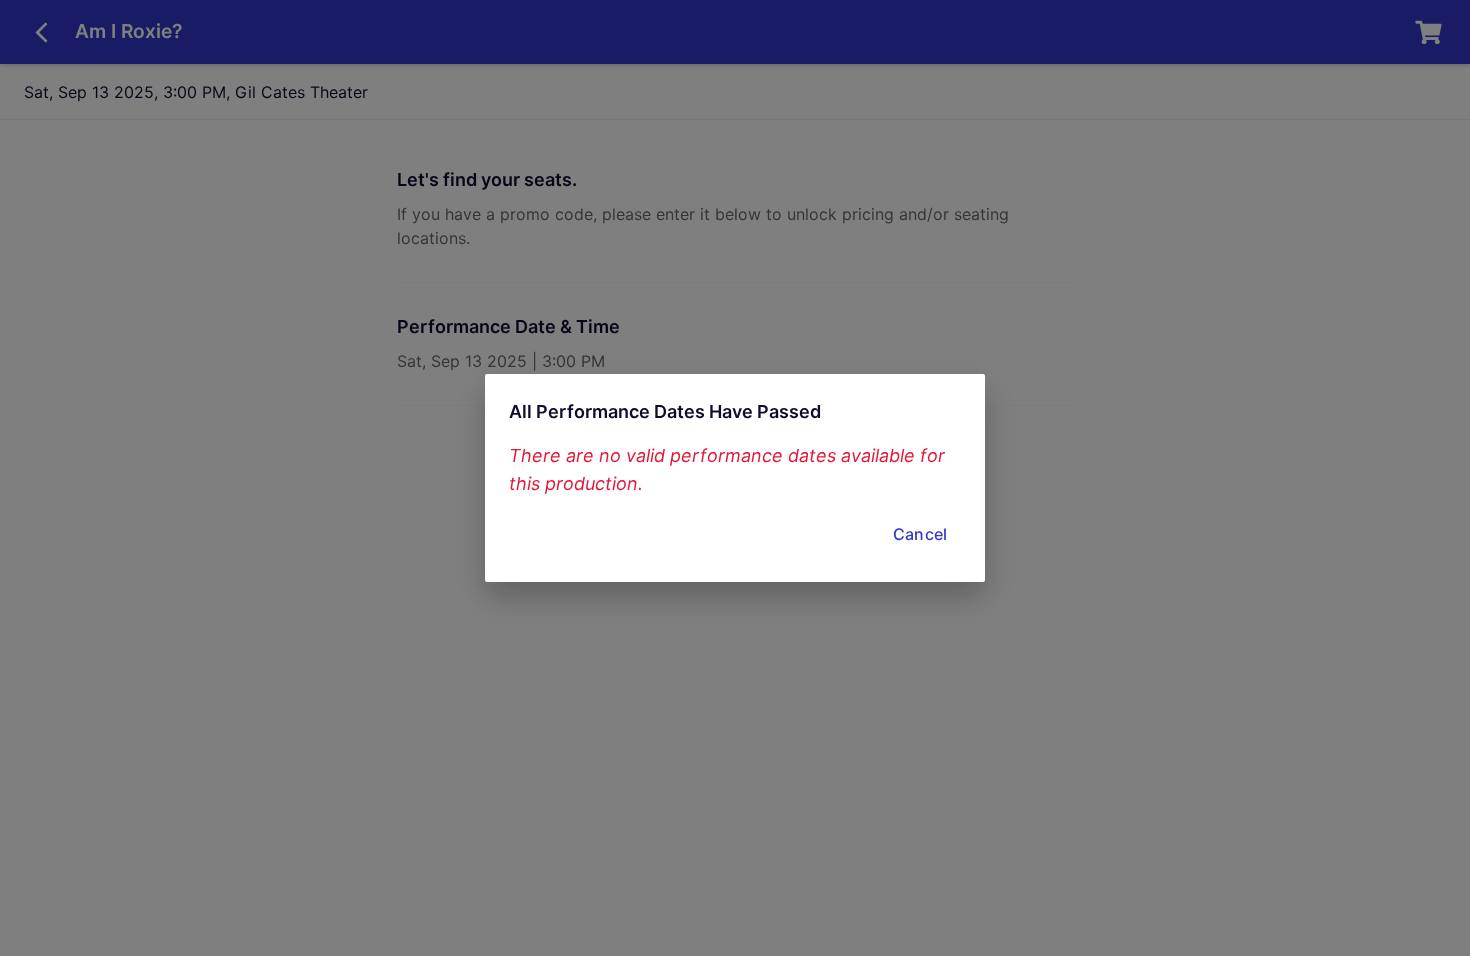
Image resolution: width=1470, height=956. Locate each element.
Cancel (920, 534)
